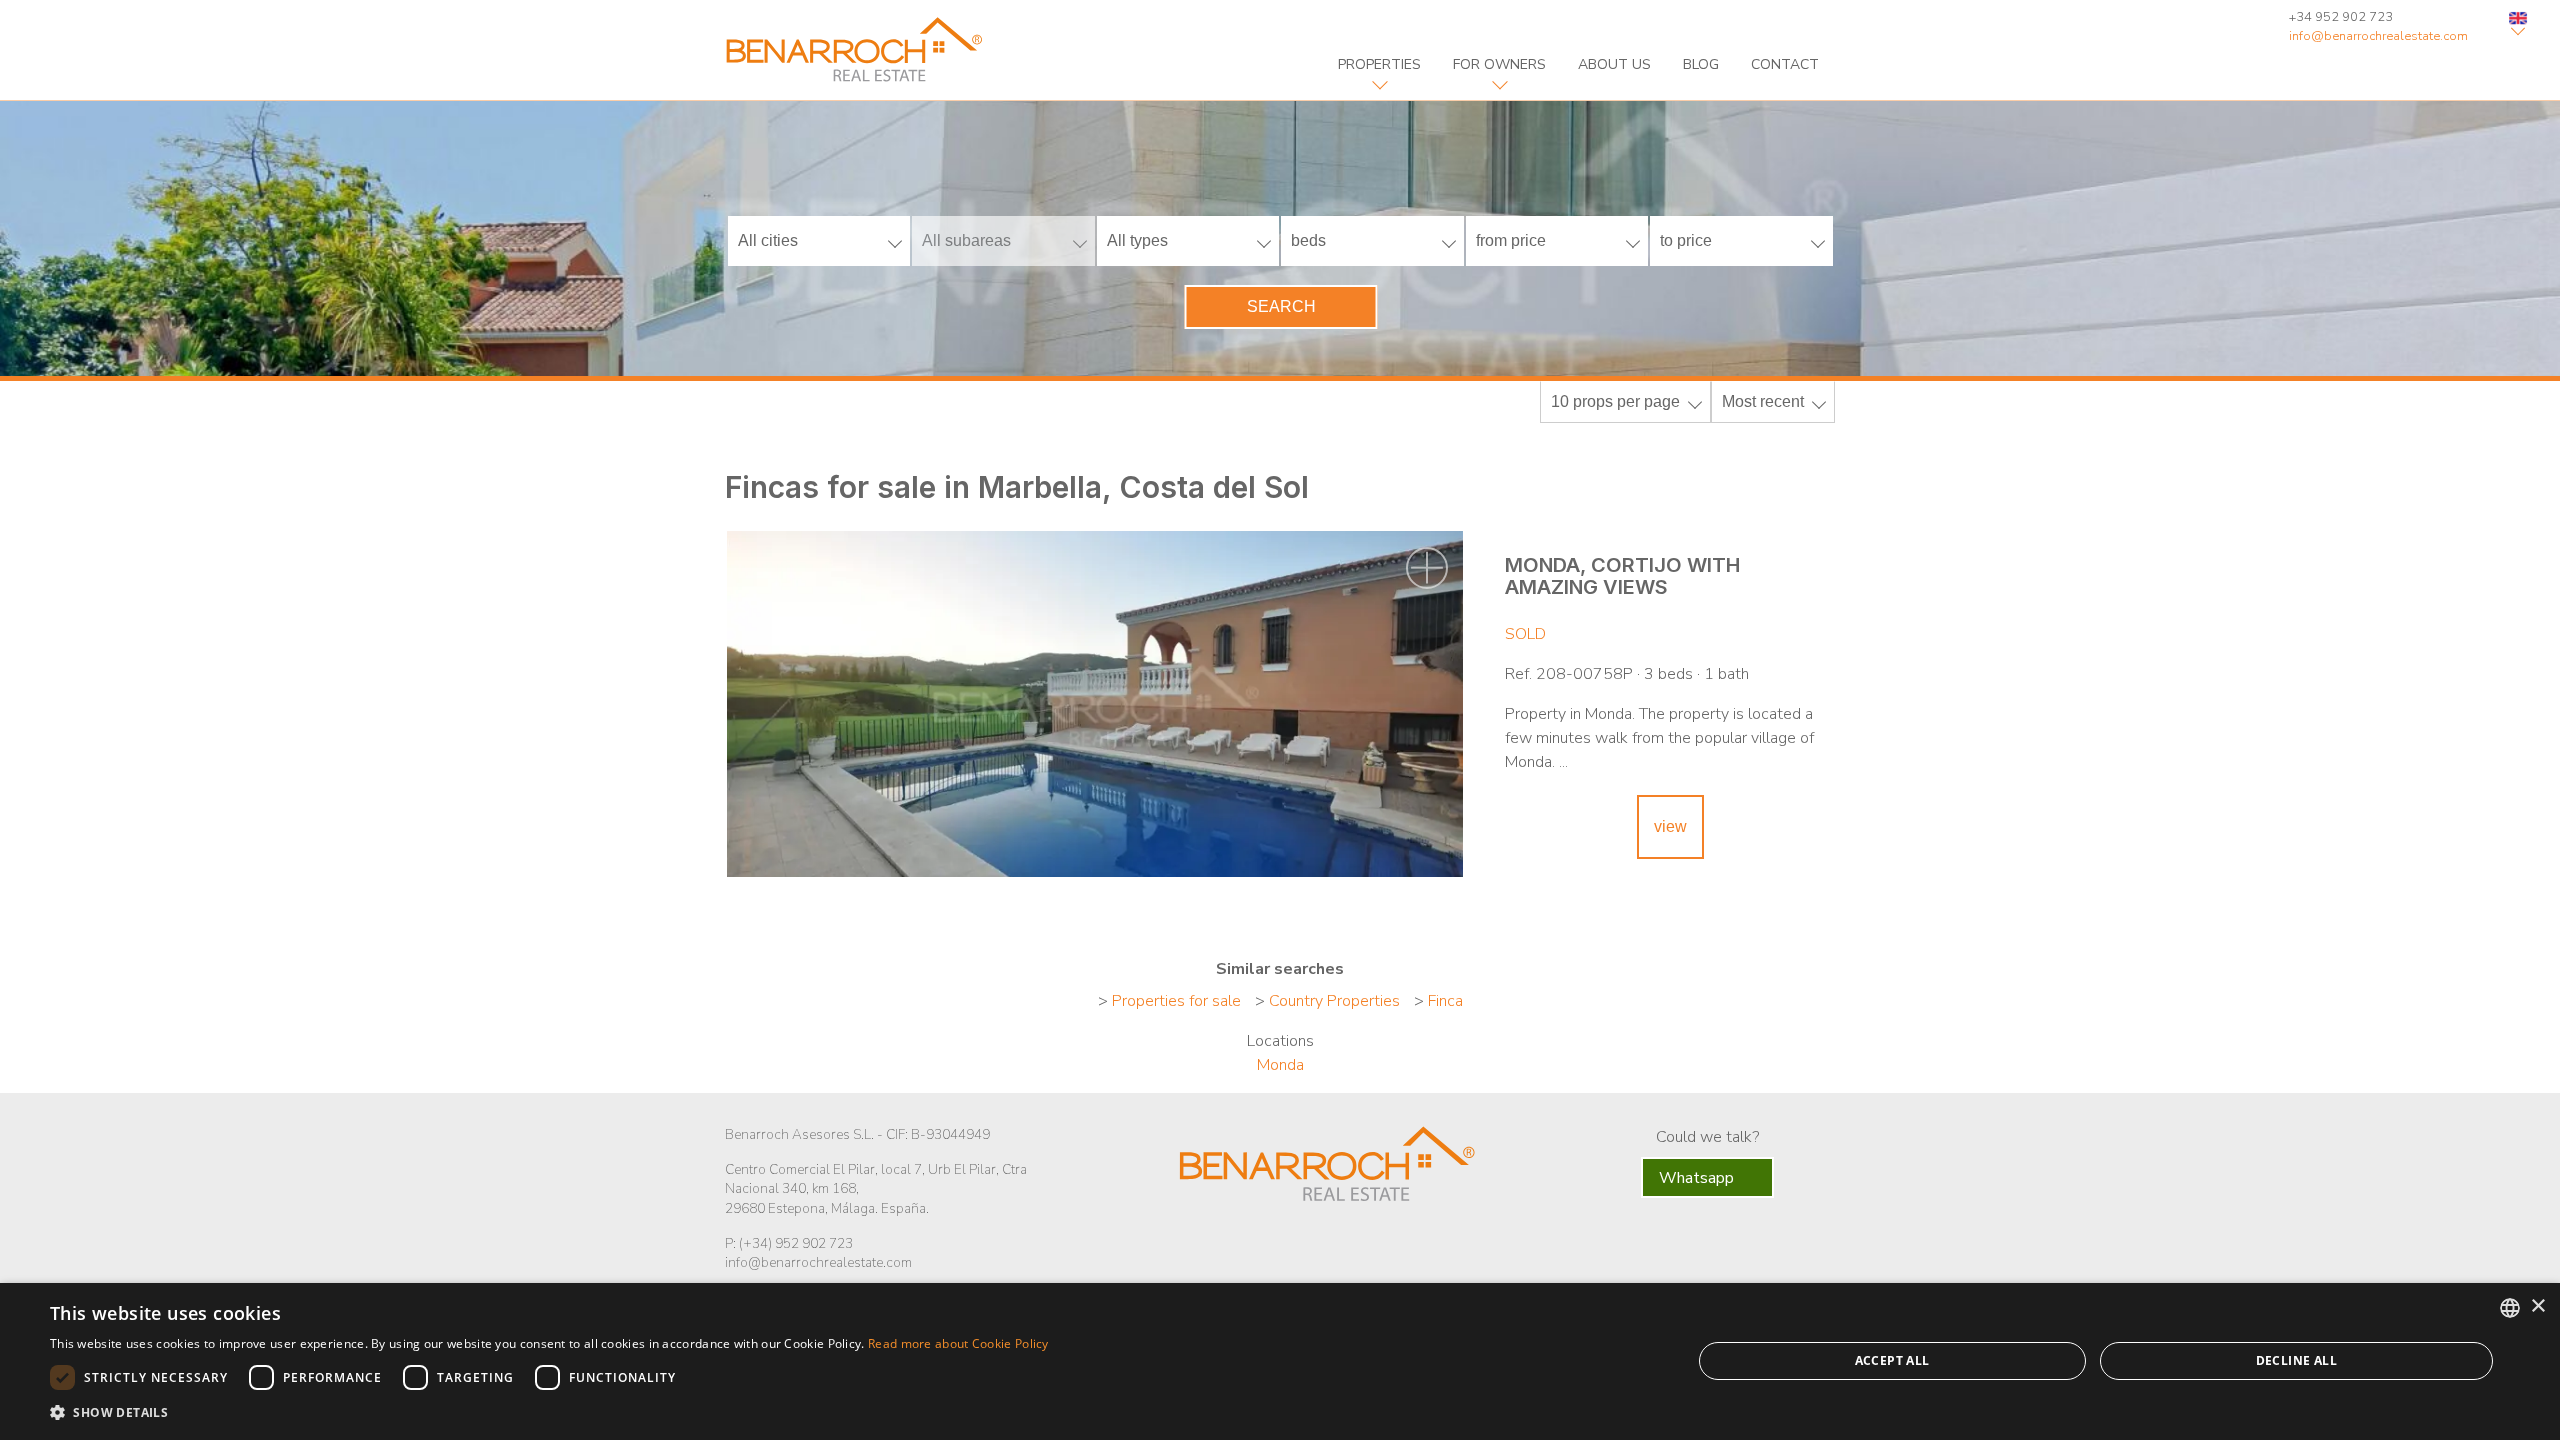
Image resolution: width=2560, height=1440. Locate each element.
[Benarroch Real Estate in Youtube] (1343, 1245)
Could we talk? (1707, 1137)
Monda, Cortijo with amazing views (1622, 576)
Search (1281, 306)
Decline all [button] (2296, 1360)
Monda (1280, 1065)
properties (1379, 64)
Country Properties (1334, 1001)
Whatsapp (1698, 1178)
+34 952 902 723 (2341, 17)
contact (1785, 64)
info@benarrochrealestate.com (2378, 36)
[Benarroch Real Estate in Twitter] (1300, 1245)
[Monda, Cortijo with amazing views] (1095, 704)
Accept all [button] (1892, 1360)
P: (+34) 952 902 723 (789, 1243)
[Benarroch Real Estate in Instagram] (1387, 1245)
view (1670, 826)
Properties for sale (1176, 1001)
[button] (549, 1413)
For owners (1499, 64)
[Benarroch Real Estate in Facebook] (1263, 1243)
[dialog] (1280, 1361)
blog (1701, 64)
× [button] (2537, 1306)
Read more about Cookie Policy (958, 1343)
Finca (1445, 1001)
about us (1614, 64)
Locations (1280, 1041)
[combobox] (2510, 1308)
